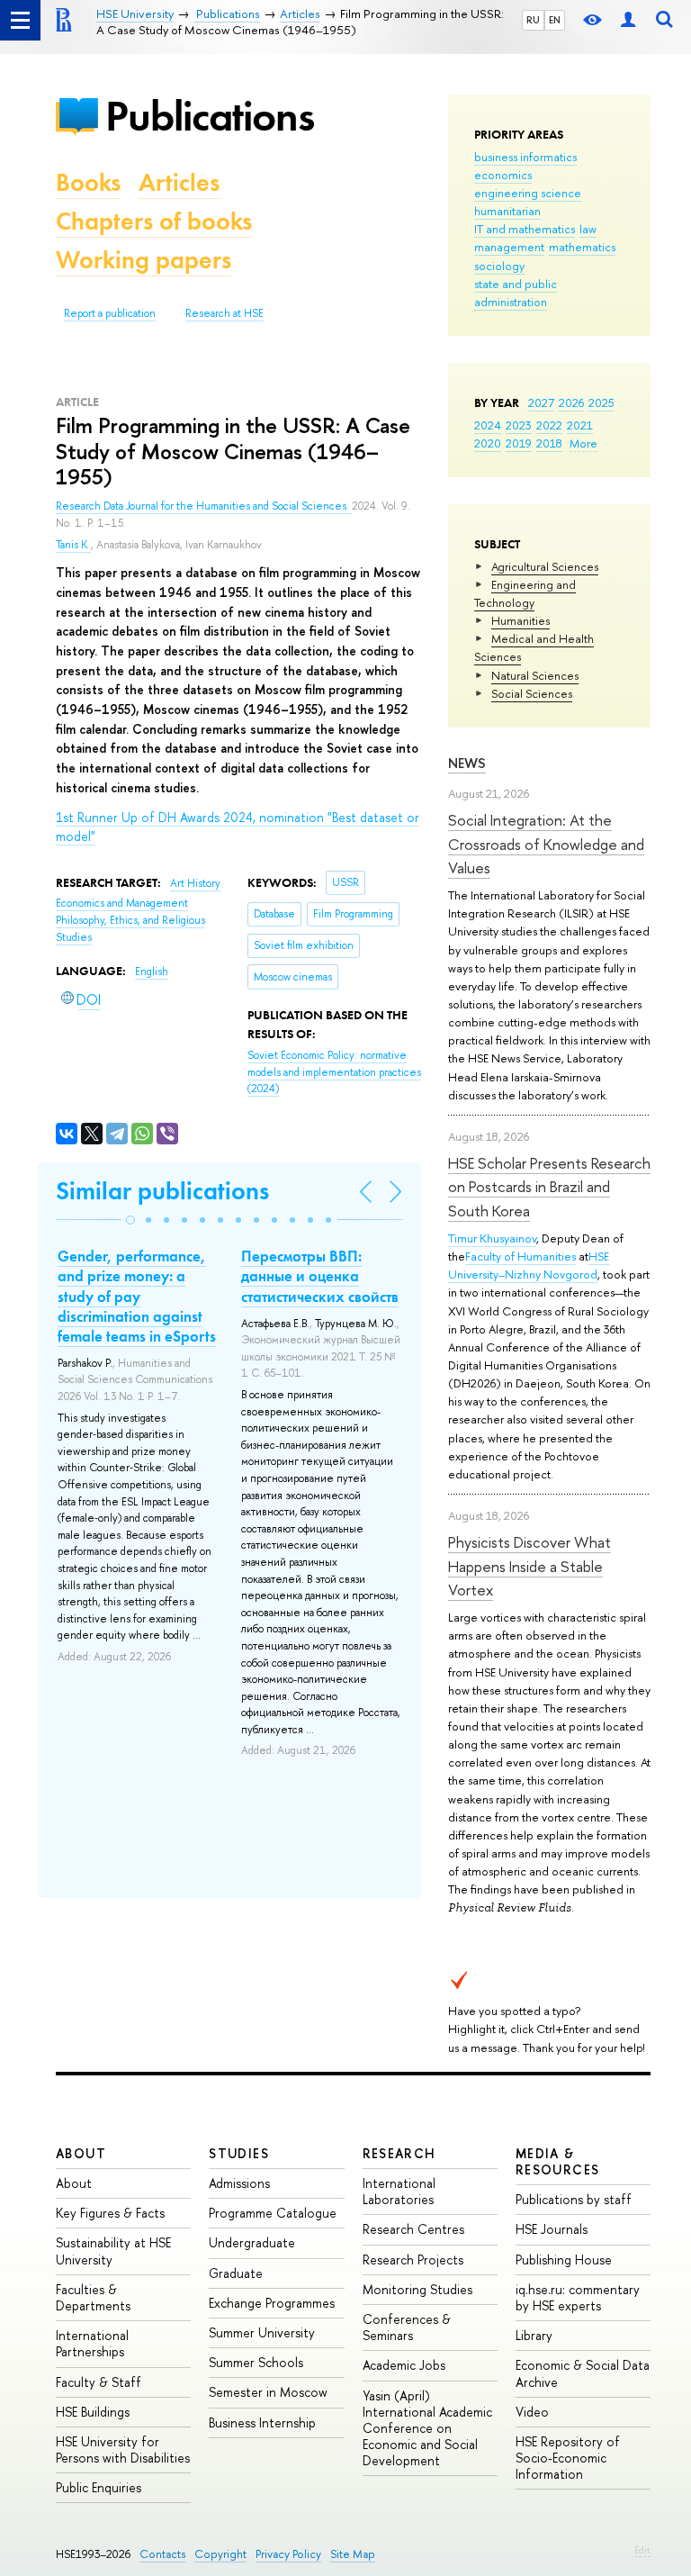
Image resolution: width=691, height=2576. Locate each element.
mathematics (582, 247)
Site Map (353, 2554)
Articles (179, 182)
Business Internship (262, 2422)
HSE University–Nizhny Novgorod (529, 1265)
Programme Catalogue (273, 2213)
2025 (601, 402)
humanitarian (507, 211)
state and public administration (516, 293)
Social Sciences (532, 693)
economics (503, 175)
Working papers (144, 260)
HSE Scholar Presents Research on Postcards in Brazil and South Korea (549, 1187)
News (467, 763)
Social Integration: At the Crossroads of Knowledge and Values (546, 844)
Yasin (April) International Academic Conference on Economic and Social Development (427, 2428)
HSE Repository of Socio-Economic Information (568, 2458)
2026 (571, 402)
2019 (519, 443)
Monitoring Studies (417, 2289)
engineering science (528, 193)
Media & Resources (558, 2161)
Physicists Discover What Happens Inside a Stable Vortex (529, 1566)
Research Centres (413, 2229)
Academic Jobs (404, 2365)
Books (88, 182)
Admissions (239, 2183)
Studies (239, 2153)
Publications (210, 116)
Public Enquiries (99, 2487)
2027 (541, 402)
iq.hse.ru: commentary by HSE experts (578, 2297)
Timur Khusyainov (492, 1238)
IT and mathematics (525, 229)
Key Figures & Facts (110, 2213)
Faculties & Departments (93, 2297)
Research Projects (413, 2260)
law (588, 229)
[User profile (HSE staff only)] (628, 20)
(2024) (334, 1072)
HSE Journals (552, 2229)
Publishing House (564, 2260)
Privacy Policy (288, 2554)
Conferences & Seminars (407, 2327)
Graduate (236, 2273)
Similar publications (162, 1191)
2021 (580, 425)
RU (533, 20)
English (152, 972)
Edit (642, 2550)
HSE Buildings (93, 2412)
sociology (499, 266)
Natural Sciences (535, 675)
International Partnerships (92, 2343)
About (81, 2153)
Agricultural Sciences (545, 566)
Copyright (220, 2554)
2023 (519, 425)
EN (555, 20)
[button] (130, 1220)
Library (534, 2335)
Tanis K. (73, 545)
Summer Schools (256, 2362)
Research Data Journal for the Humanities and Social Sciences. (204, 506)
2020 (488, 443)
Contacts (162, 2554)
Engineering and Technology (525, 593)
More (583, 443)
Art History (195, 883)
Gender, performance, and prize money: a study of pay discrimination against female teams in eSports (137, 1296)
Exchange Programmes (272, 2303)
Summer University (262, 2332)
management (509, 247)
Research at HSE (224, 313)
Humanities (520, 620)
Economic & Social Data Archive (583, 2373)
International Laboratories (399, 2191)
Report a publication (110, 313)
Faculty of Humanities (520, 1256)
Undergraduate (252, 2242)
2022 (549, 425)
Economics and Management (122, 903)
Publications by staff (574, 2199)
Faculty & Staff (99, 2382)
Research (399, 2153)
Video (532, 2412)
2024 (488, 425)
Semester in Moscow (268, 2392)
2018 (549, 443)
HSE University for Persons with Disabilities (123, 2449)
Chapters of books (154, 221)
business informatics (525, 157)
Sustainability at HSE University (113, 2251)
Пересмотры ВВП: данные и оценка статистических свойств (320, 1276)
